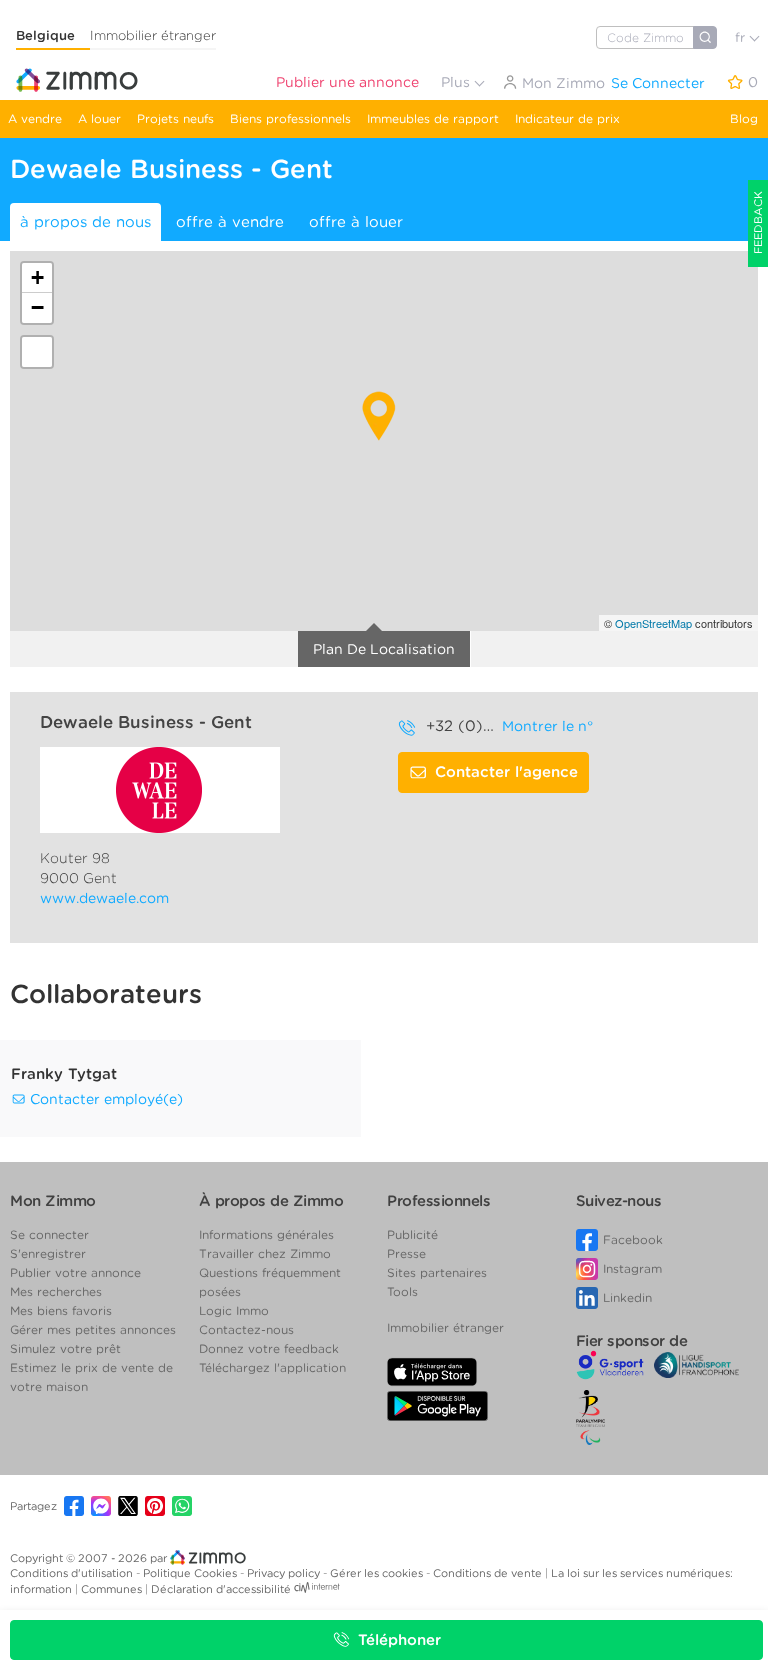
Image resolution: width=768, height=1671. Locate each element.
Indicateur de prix (567, 118)
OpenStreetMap (653, 623)
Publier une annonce (347, 82)
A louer (99, 118)
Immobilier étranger (153, 35)
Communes (113, 1589)
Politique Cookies (191, 1573)
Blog (744, 118)
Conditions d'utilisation (73, 1573)
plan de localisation (384, 649)
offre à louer (356, 222)
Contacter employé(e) (104, 1099)
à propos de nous (85, 222)
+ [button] (37, 277)
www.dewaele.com (104, 898)
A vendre (35, 118)
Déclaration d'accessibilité (221, 1589)
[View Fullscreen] (37, 352)
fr (742, 37)
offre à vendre (230, 222)
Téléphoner (399, 1640)
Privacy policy (285, 1573)
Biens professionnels (290, 118)
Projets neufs (175, 118)
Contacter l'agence (506, 772)
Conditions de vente (489, 1573)
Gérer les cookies (378, 1573)
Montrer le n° (547, 726)
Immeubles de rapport (433, 118)
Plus (457, 82)
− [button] (37, 307)
